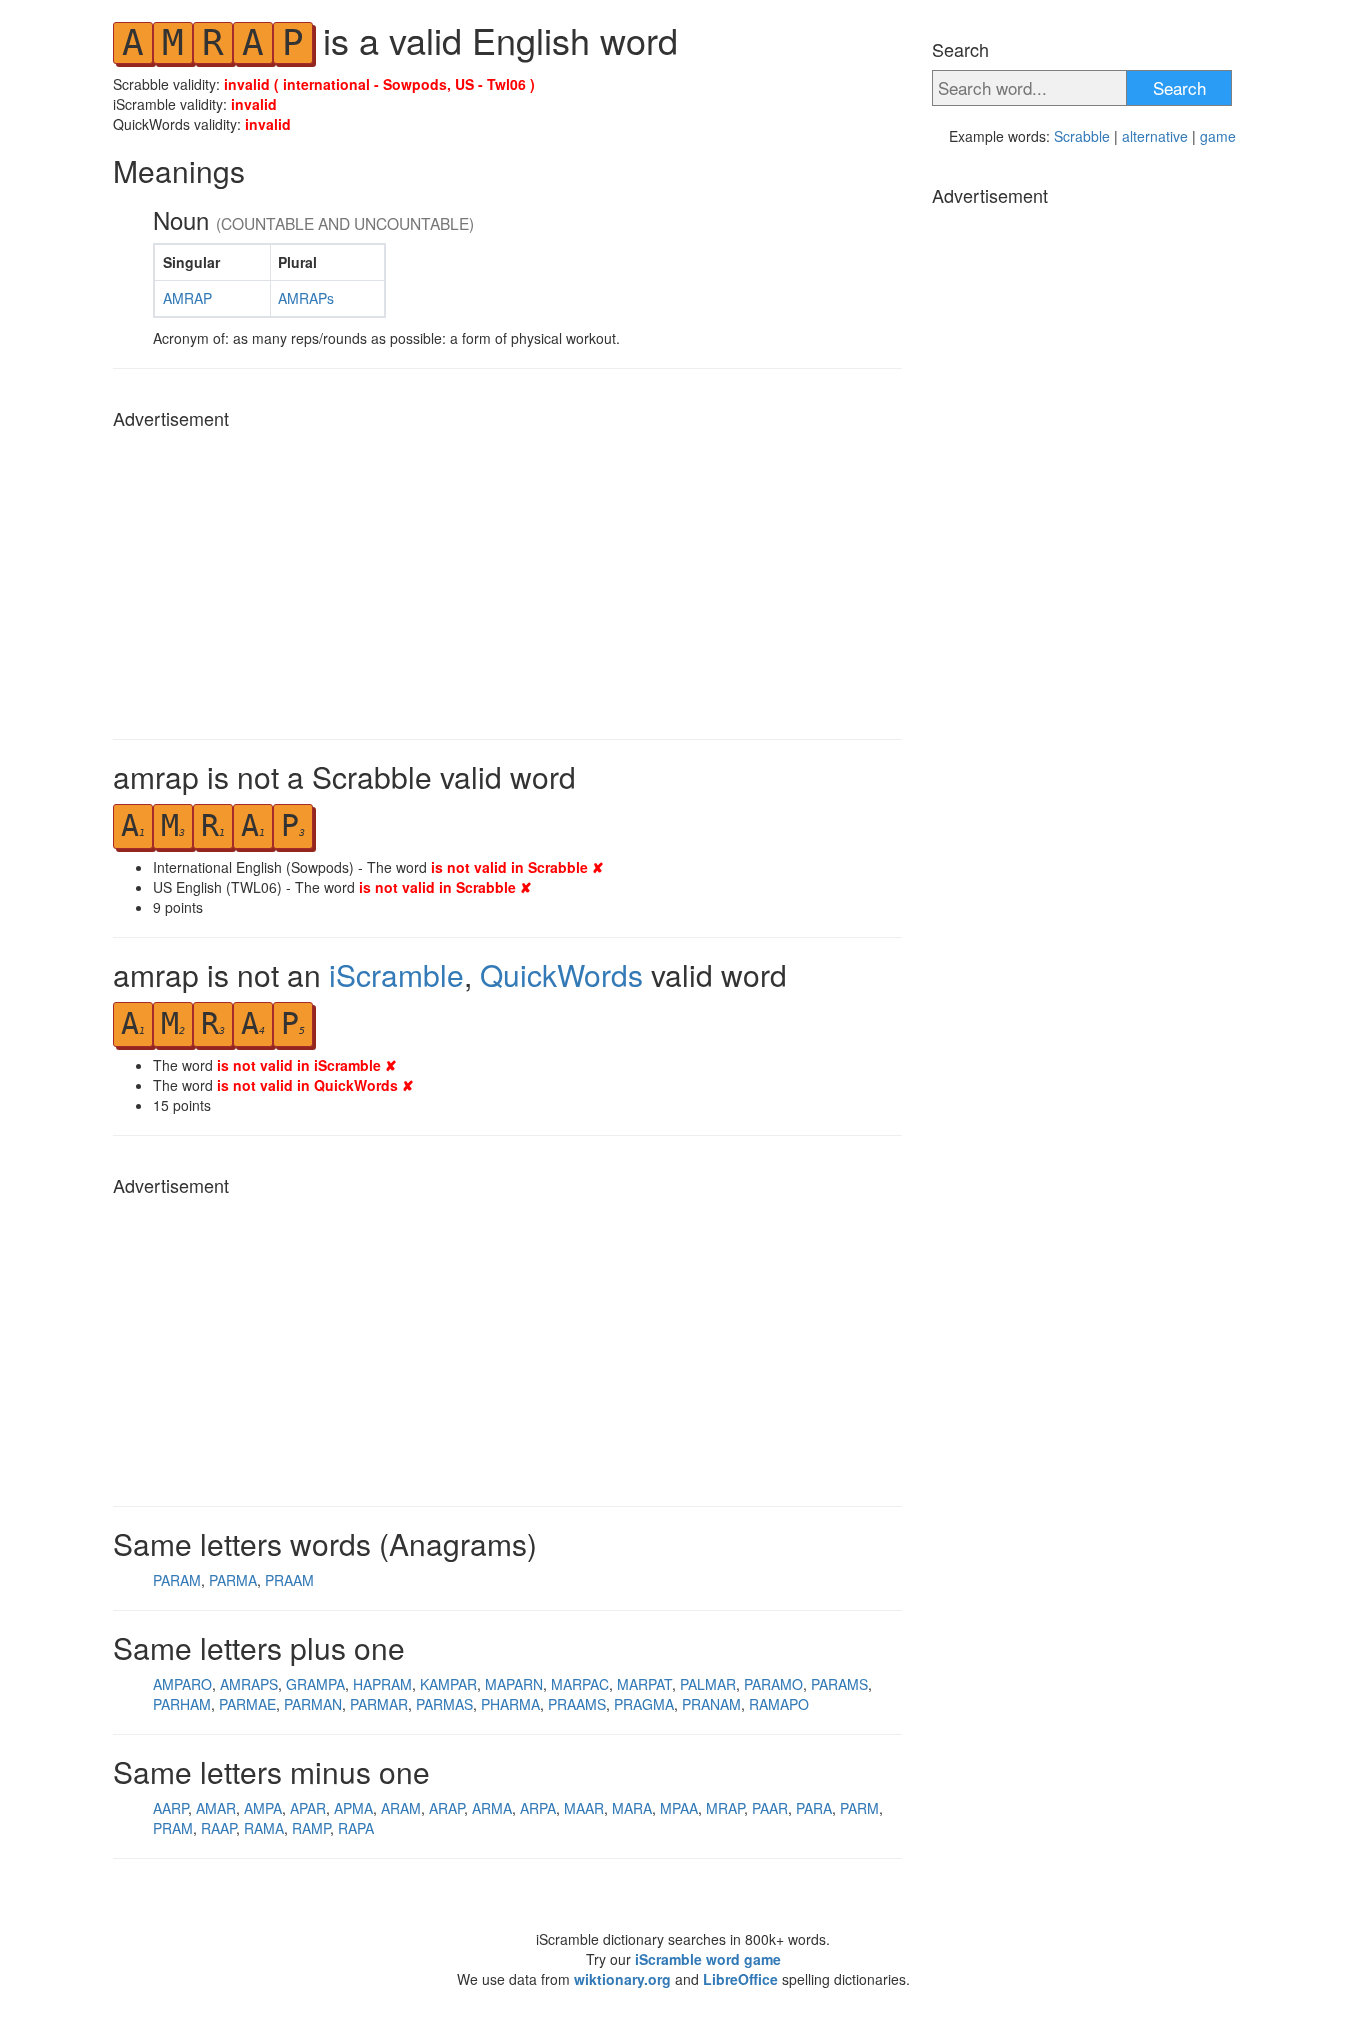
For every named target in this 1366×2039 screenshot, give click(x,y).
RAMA (264, 1828)
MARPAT (644, 1684)
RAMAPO (779, 1704)
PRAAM (289, 1580)
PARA (814, 1808)
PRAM (173, 1828)
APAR (308, 1808)
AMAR (216, 1808)
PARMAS (444, 1704)
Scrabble (1082, 136)
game (1218, 136)
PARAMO (773, 1684)
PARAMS (839, 1684)
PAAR (770, 1808)
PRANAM (711, 1704)
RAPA (356, 1828)
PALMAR (708, 1684)
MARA (632, 1808)
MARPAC (580, 1684)
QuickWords (561, 974)
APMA (353, 1808)
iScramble (396, 974)
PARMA (233, 1580)
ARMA (492, 1808)
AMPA (263, 1808)
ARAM (401, 1808)
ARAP (446, 1808)
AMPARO (182, 1684)
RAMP (311, 1828)
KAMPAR (448, 1684)
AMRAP (187, 298)
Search (1179, 87)
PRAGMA (644, 1704)
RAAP (218, 1828)
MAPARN (514, 1684)
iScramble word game (708, 1959)
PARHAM (182, 1704)
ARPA (538, 1808)
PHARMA (510, 1704)
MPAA (679, 1808)
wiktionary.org (622, 1979)
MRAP (725, 1808)
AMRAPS (249, 1684)
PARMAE (247, 1704)
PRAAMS (577, 1704)
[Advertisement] (507, 579)
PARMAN (313, 1704)
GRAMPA (315, 1684)
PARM (859, 1808)
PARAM (177, 1580)
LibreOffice (740, 1979)
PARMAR (379, 1704)
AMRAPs (306, 298)
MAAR (584, 1808)
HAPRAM (382, 1684)
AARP (170, 1808)
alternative (1155, 136)
